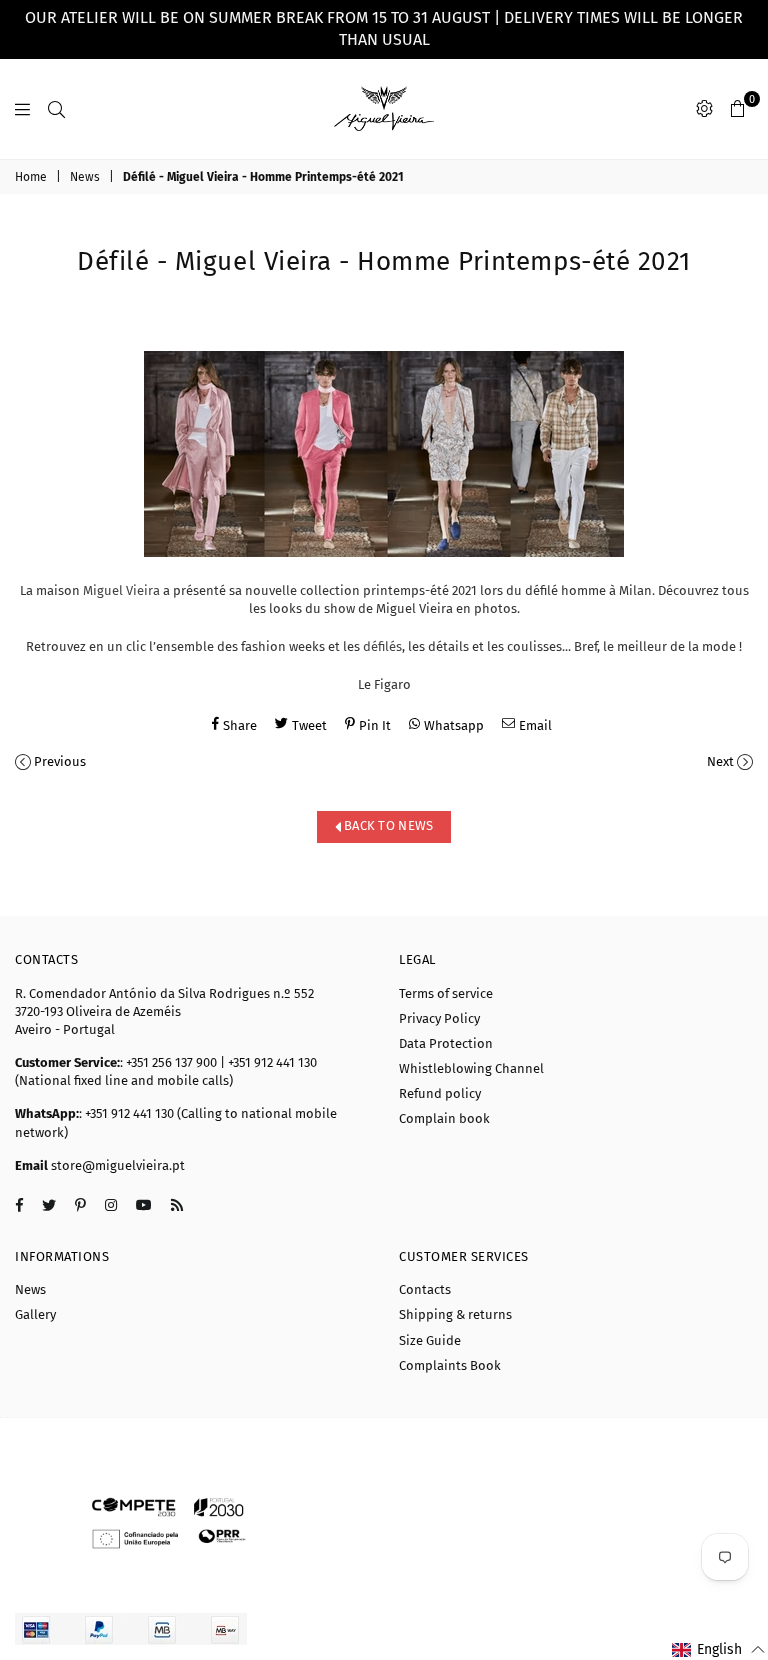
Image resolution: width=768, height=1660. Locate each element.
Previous (60, 761)
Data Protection (446, 1043)
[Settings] (704, 109)
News (85, 177)
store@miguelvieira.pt (116, 1165)
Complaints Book (450, 1365)
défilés (382, 646)
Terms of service (446, 993)
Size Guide (430, 1340)
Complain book (444, 1118)
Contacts (425, 1289)
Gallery (35, 1314)
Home (31, 177)
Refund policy (440, 1093)
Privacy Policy (439, 1018)
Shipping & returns (455, 1314)
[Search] (56, 109)
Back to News (387, 825)
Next (720, 761)
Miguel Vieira (121, 590)
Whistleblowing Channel (471, 1068)
